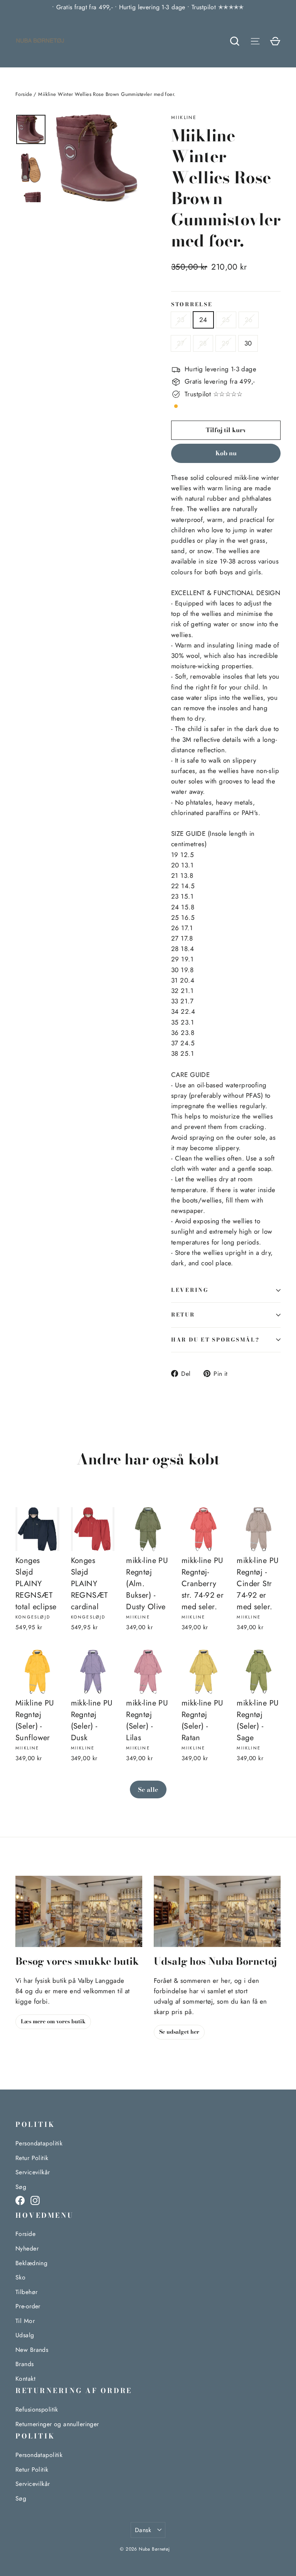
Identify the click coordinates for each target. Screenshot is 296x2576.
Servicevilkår (33, 2172)
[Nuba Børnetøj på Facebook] (20, 2200)
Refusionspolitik (37, 2409)
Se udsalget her (179, 2032)
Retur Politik (32, 2158)
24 (203, 320)
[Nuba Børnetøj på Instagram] (35, 2200)
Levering (190, 1290)
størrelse (192, 305)
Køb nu (226, 453)
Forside (24, 94)
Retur (183, 1315)
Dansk (143, 2530)
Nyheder (27, 2248)
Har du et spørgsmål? (215, 1340)
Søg (21, 2187)
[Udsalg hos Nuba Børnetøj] (217, 1911)
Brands (25, 2364)
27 (181, 343)
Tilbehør (26, 2292)
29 (226, 343)
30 (248, 343)
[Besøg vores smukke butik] (79, 1911)
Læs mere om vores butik (53, 2021)
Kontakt (25, 2379)
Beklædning (31, 2263)
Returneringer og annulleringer (57, 2424)
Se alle (148, 1789)
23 (181, 320)
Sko (20, 2277)
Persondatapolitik (39, 2143)
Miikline (184, 117)
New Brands (32, 2350)
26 (249, 320)
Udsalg (25, 2335)
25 (226, 320)
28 (203, 343)
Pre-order (28, 2306)
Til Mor (25, 2321)
